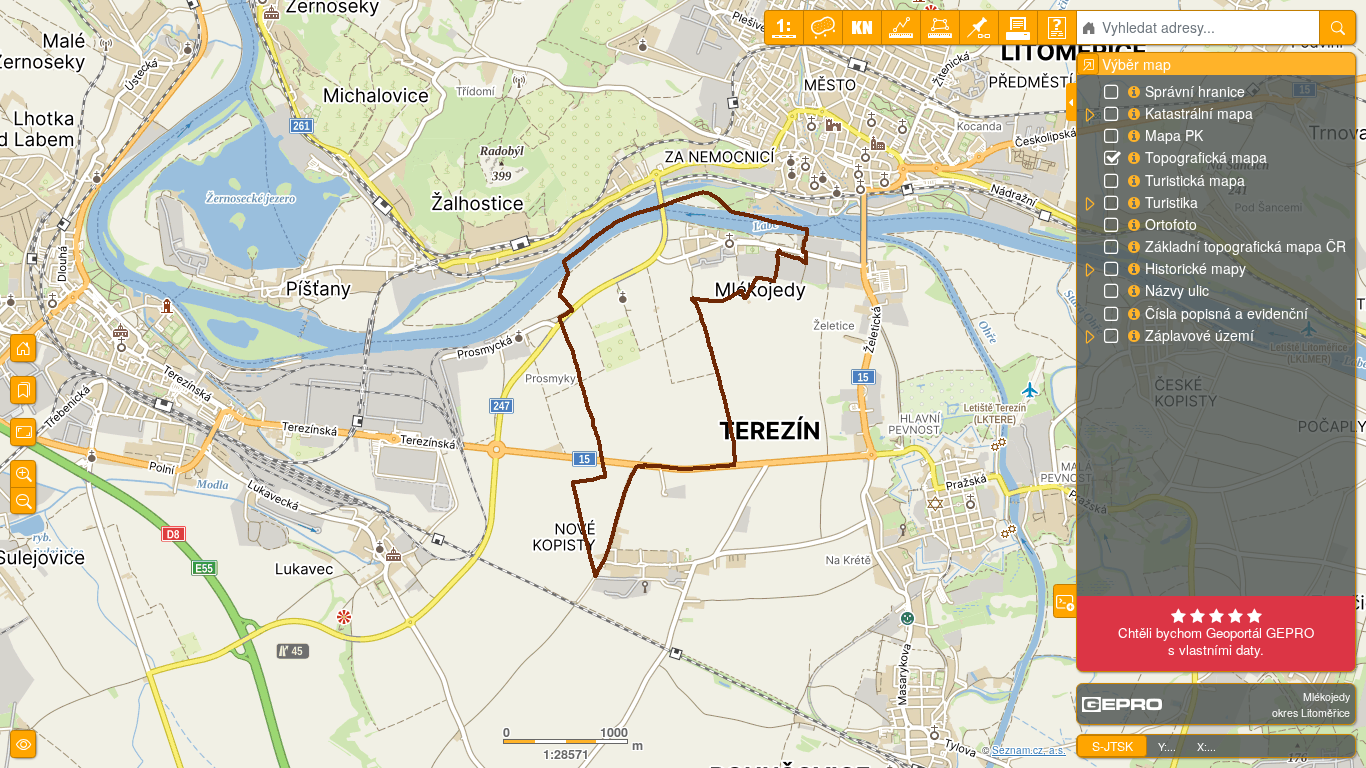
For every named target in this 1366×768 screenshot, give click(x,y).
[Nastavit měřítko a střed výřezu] (784, 27)
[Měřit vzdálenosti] (901, 27)
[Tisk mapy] (1018, 27)
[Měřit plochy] (940, 27)
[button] (1089, 115)
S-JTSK (1112, 745)
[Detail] (23, 432)
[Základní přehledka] (23, 348)
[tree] (1215, 214)
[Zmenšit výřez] (23, 501)
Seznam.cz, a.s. (1029, 750)
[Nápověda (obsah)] (1057, 27)
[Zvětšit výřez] (23, 474)
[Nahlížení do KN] (862, 27)
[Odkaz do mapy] (979, 27)
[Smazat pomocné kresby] (823, 27)
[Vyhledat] (1337, 27)
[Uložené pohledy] (23, 390)
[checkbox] (1113, 93)
